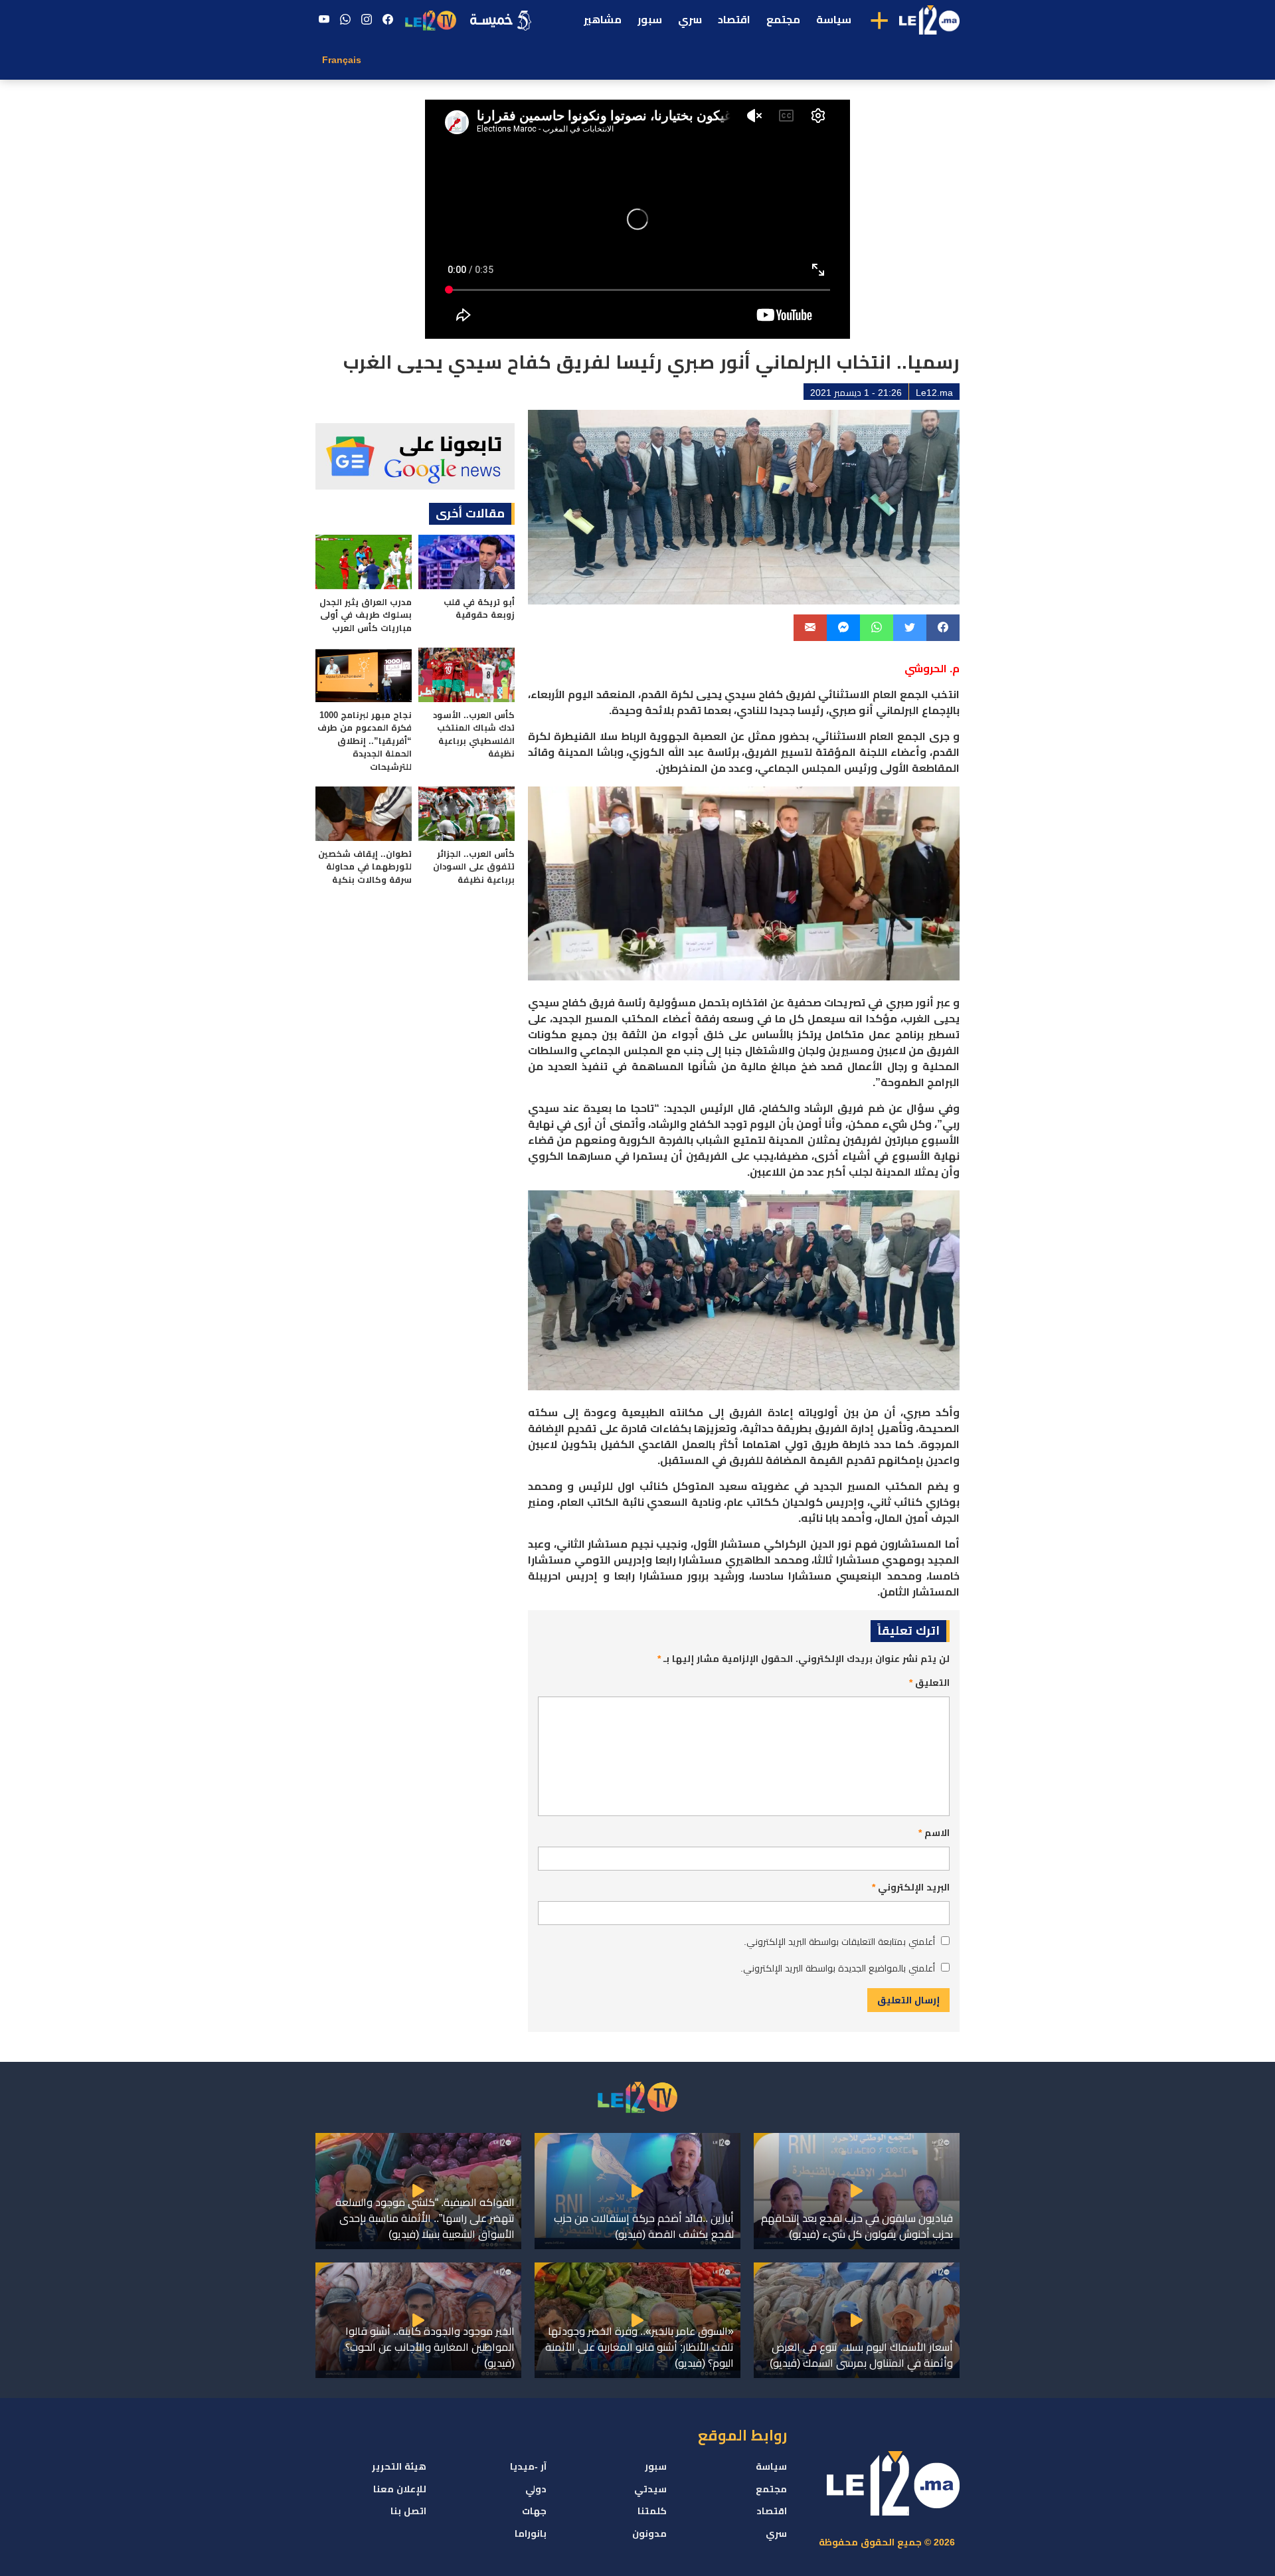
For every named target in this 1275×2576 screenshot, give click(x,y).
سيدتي (650, 2489)
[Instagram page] (367, 20)
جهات (534, 2511)
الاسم (934, 1833)
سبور (650, 20)
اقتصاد (734, 20)
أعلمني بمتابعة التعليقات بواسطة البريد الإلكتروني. (839, 1942)
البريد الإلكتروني (911, 1887)
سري (690, 20)
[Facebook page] (388, 20)
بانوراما (531, 2533)
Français (342, 60)
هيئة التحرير (399, 2466)
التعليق (929, 1683)
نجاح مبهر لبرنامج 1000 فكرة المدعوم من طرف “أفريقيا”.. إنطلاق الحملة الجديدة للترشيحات (365, 741)
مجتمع (783, 20)
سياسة (834, 20)
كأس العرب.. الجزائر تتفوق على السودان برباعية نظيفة (474, 867)
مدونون (649, 2533)
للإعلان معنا (400, 2489)
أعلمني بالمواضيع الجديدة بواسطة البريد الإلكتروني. (838, 1968)
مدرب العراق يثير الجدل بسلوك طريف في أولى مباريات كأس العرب (366, 615)
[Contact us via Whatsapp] (345, 20)
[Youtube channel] (324, 20)
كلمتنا (652, 2511)
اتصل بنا (408, 2511)
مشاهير (603, 20)
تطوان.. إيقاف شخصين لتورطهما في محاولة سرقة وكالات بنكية (365, 867)
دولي (536, 2489)
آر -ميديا (528, 2466)
